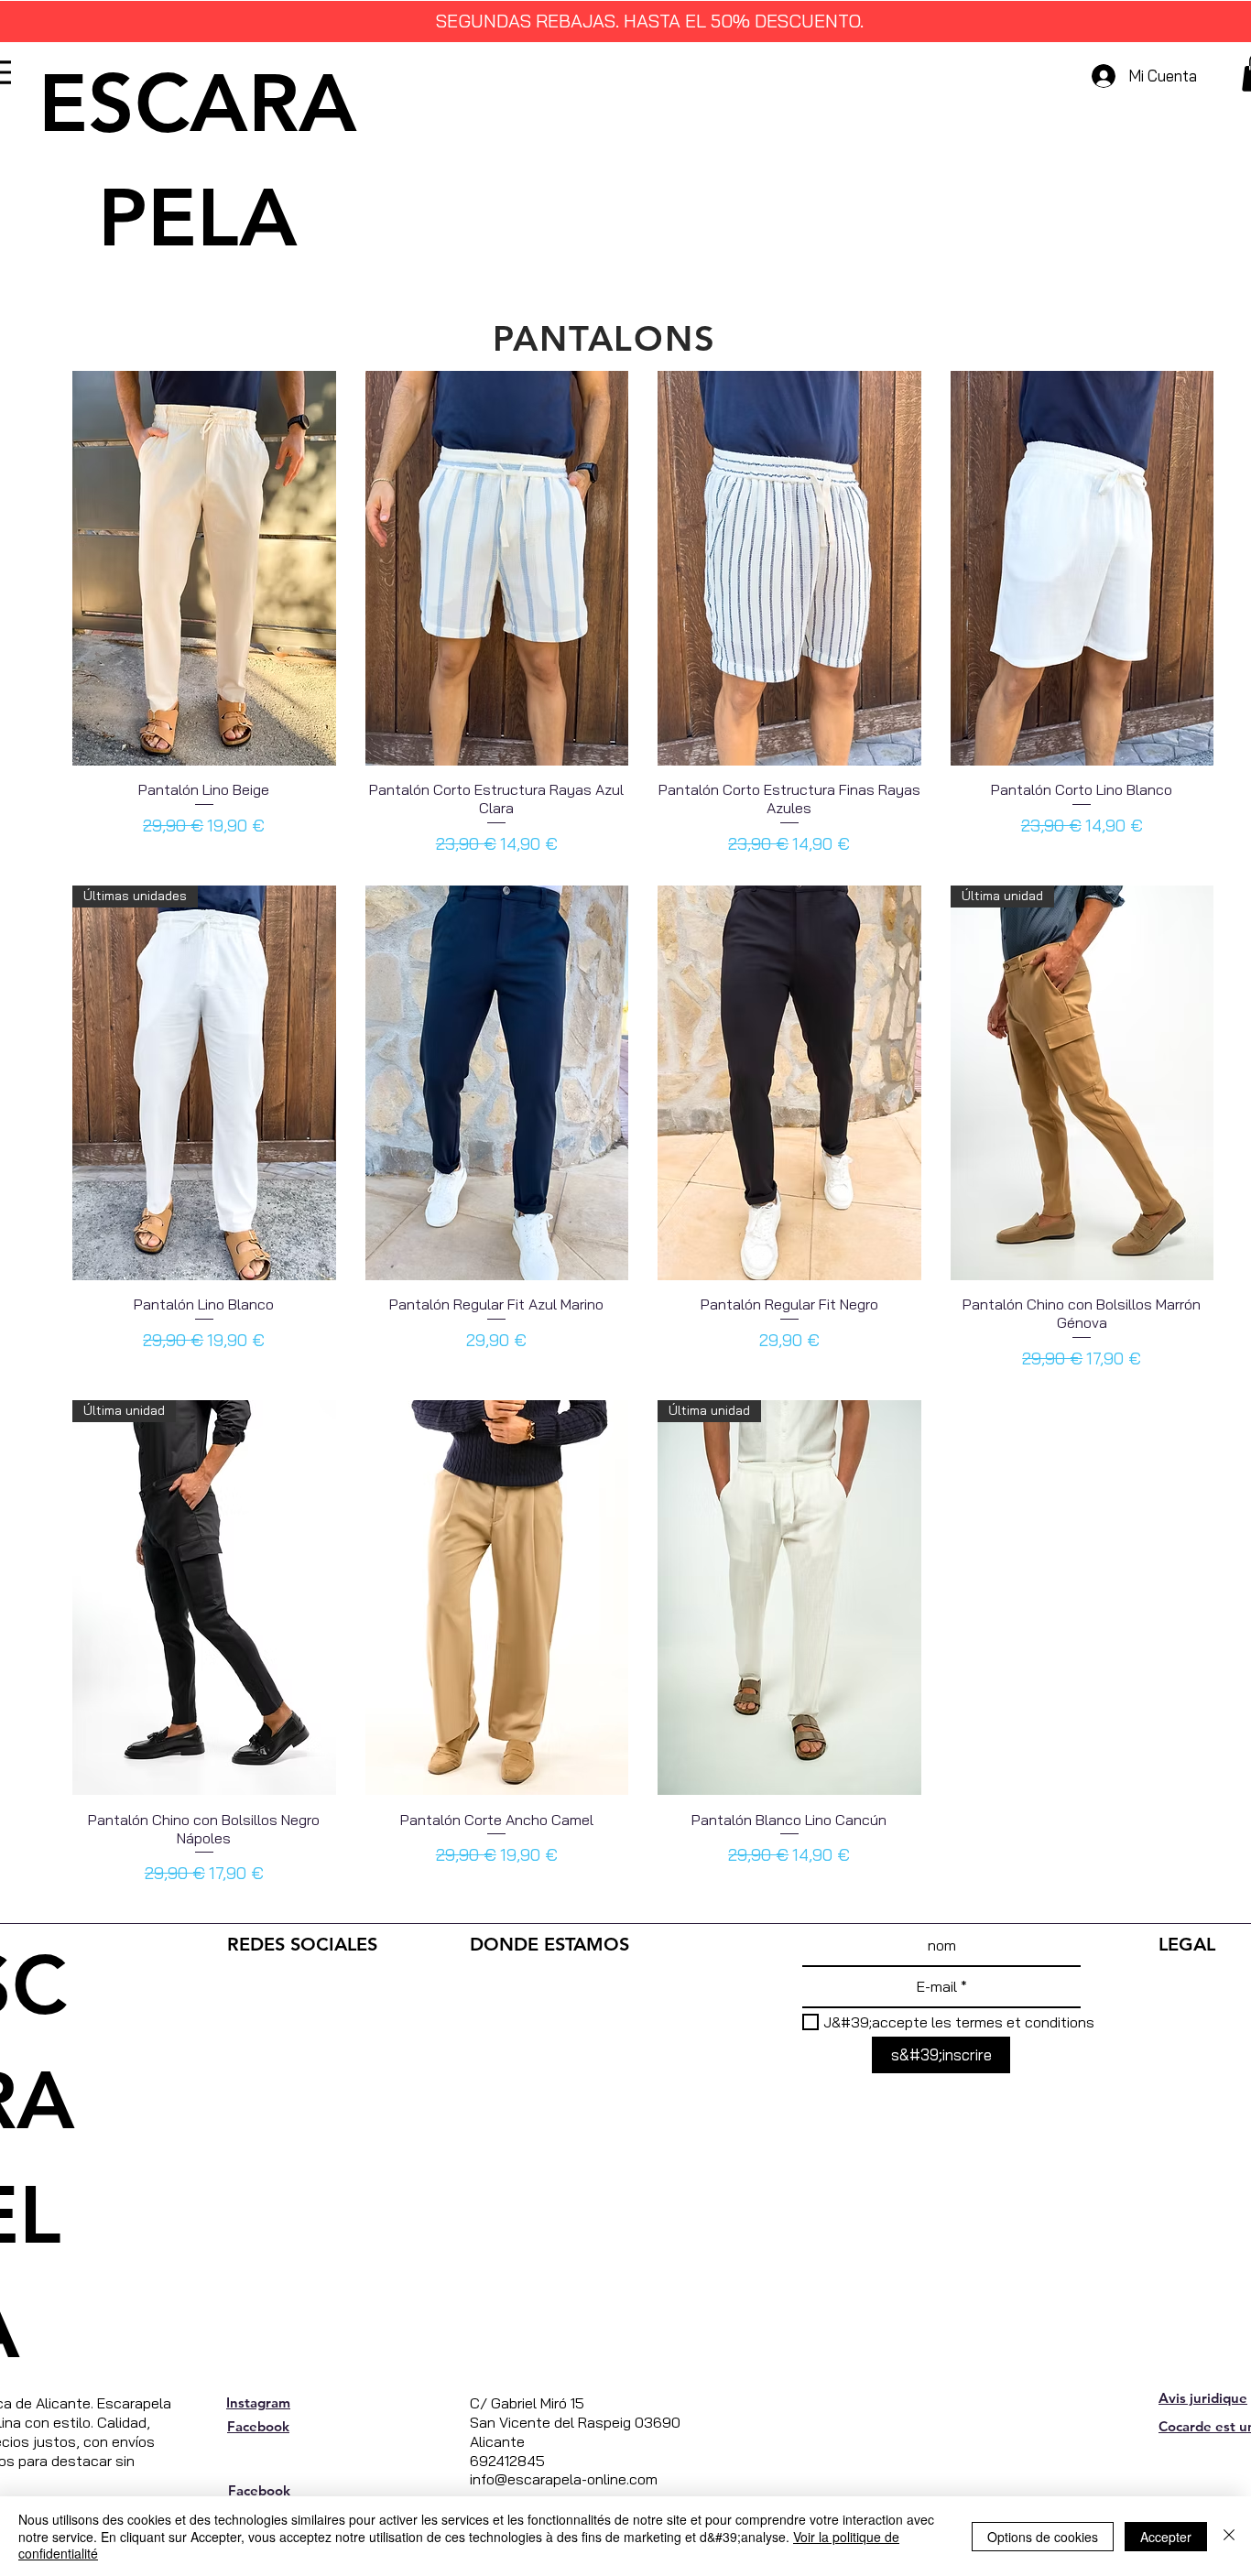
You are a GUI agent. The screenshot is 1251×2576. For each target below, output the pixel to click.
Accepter (1166, 2537)
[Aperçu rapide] (204, 568)
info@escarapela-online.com (564, 2479)
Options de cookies (1043, 2537)
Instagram (258, 2402)
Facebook (258, 2426)
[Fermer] (1229, 2536)
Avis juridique (1203, 2398)
